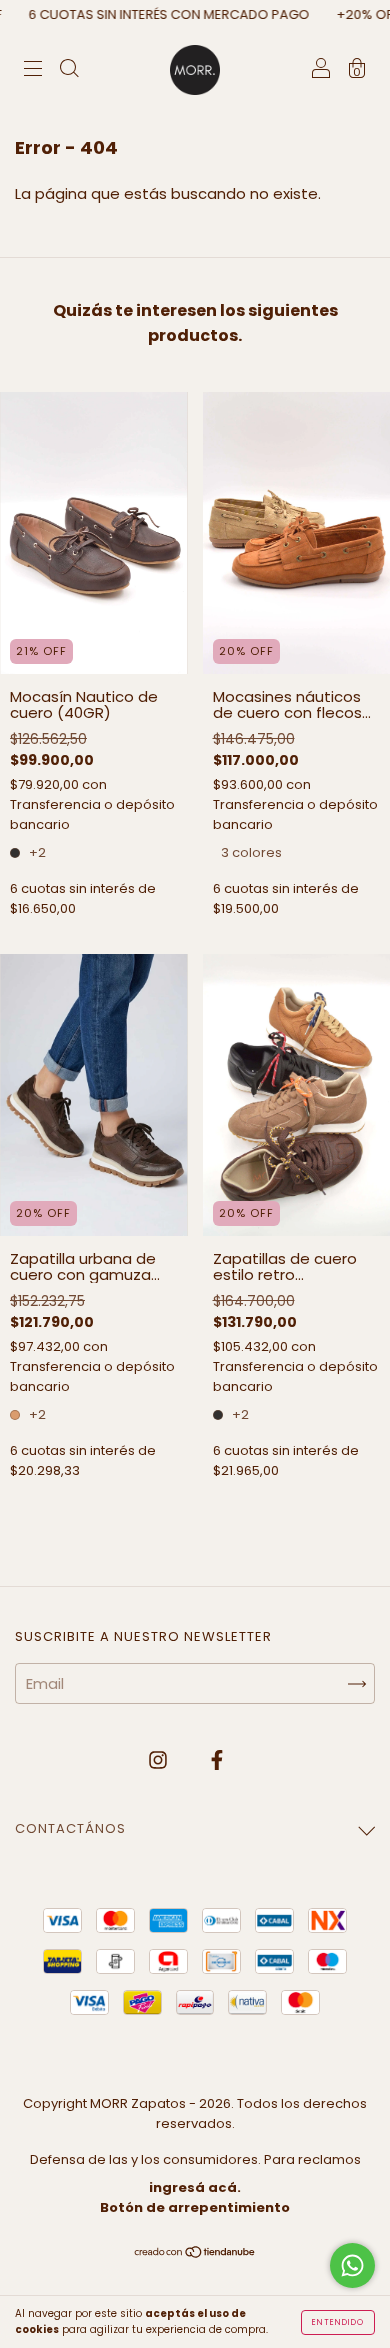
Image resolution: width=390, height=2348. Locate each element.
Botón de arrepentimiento (195, 2207)
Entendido (338, 2322)
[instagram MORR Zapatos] (160, 1759)
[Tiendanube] (195, 2253)
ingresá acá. (195, 2187)
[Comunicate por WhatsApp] (352, 2265)
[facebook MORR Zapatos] (217, 1759)
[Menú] (33, 70)
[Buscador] (69, 70)
